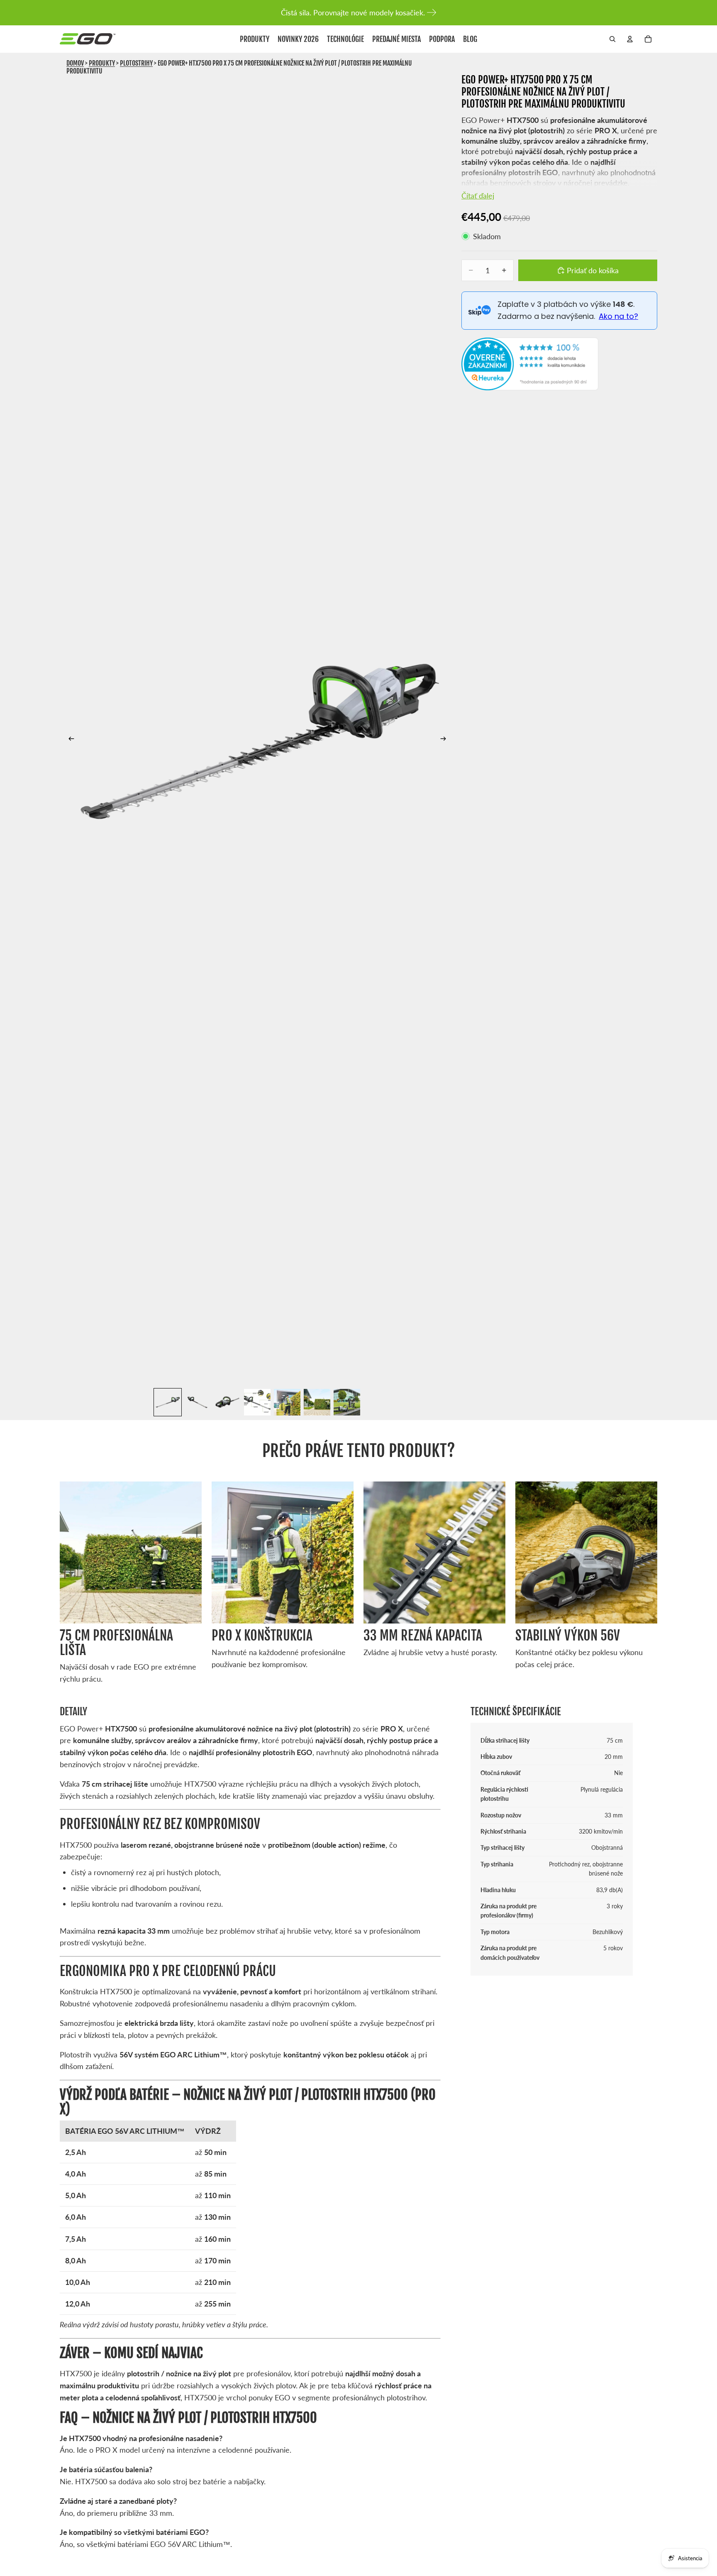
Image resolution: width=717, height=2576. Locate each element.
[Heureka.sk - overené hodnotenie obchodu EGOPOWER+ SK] (530, 364)
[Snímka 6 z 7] (317, 1402)
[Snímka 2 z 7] (198, 1402)
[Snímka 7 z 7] (347, 1402)
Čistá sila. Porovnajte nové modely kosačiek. (353, 12)
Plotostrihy (136, 63)
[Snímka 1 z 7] (168, 1402)
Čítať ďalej (478, 196)
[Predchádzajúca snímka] (69, 740)
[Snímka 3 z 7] (227, 1402)
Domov (75, 63)
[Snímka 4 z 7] (257, 1402)
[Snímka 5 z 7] (287, 1402)
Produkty (102, 63)
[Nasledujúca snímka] (446, 740)
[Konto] (630, 39)
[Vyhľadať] (612, 39)
